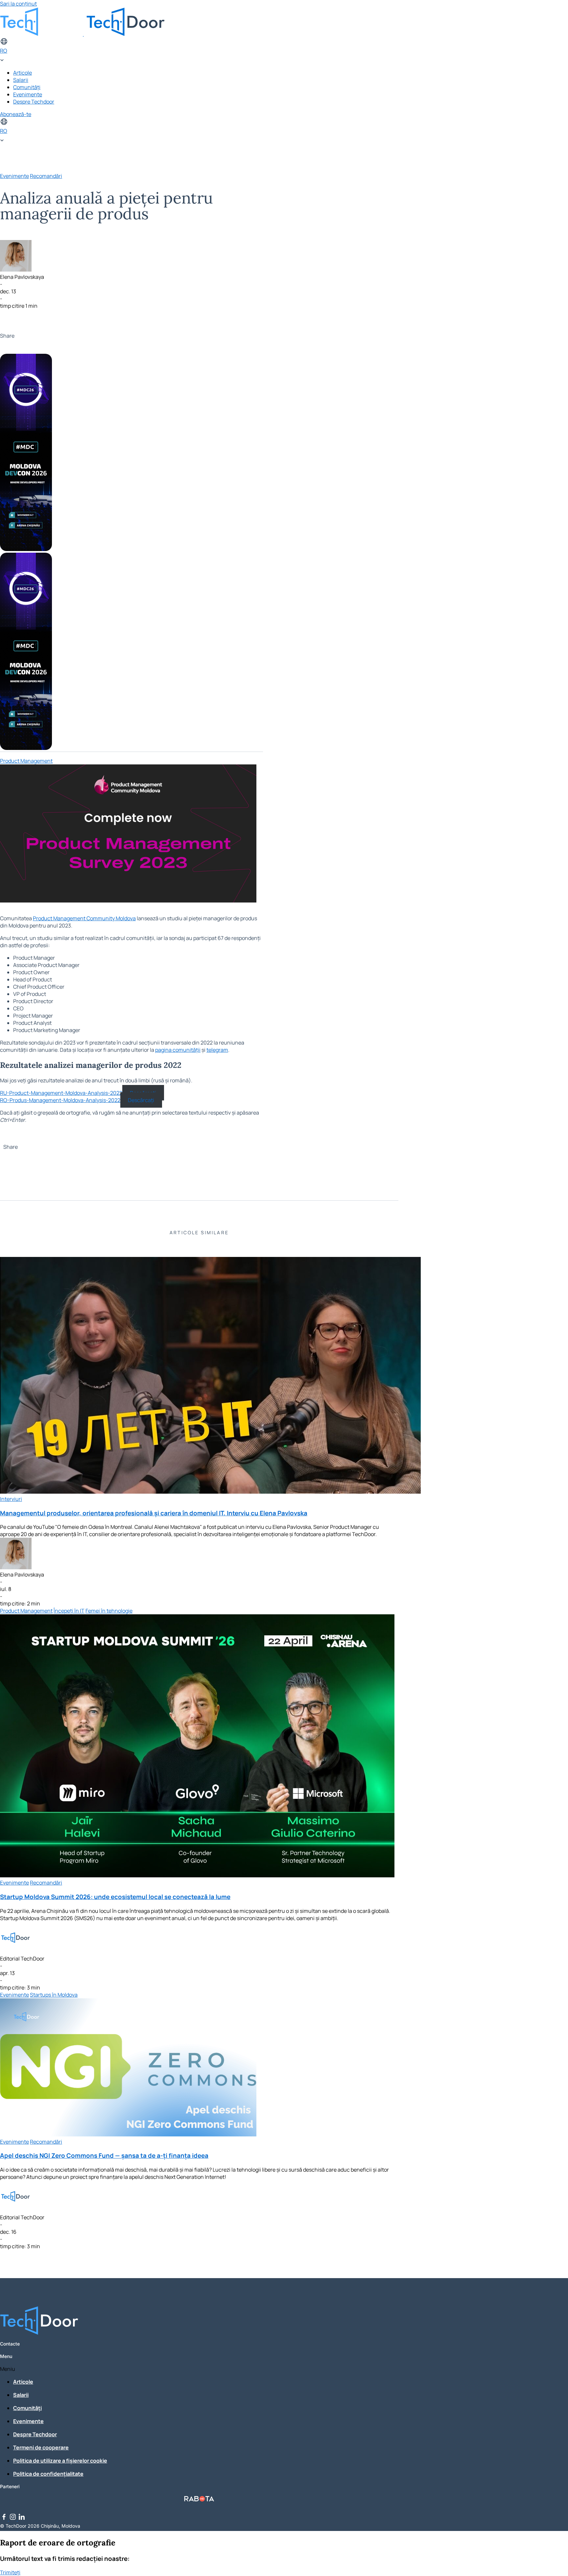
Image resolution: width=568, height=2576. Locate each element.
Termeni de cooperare (41, 2447)
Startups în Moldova (54, 1995)
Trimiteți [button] (10, 2572)
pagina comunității (178, 1050)
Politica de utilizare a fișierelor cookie (60, 2461)
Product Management (26, 761)
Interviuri (11, 1499)
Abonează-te (16, 114)
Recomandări (46, 176)
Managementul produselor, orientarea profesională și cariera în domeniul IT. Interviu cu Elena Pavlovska (154, 1513)
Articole (23, 73)
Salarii (21, 80)
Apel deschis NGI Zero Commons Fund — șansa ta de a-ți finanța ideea (104, 2155)
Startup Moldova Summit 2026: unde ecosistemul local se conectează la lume (115, 1897)
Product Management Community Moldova (84, 918)
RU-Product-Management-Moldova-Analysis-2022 (61, 1093)
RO (4, 51)
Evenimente (28, 94)
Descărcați (141, 1100)
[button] (199, 2369)
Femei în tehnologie (109, 1611)
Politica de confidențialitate (48, 2474)
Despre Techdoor (34, 102)
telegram (217, 1050)
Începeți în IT (69, 1611)
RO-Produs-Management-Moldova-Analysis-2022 (60, 1100)
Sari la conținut (18, 4)
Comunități (27, 87)
